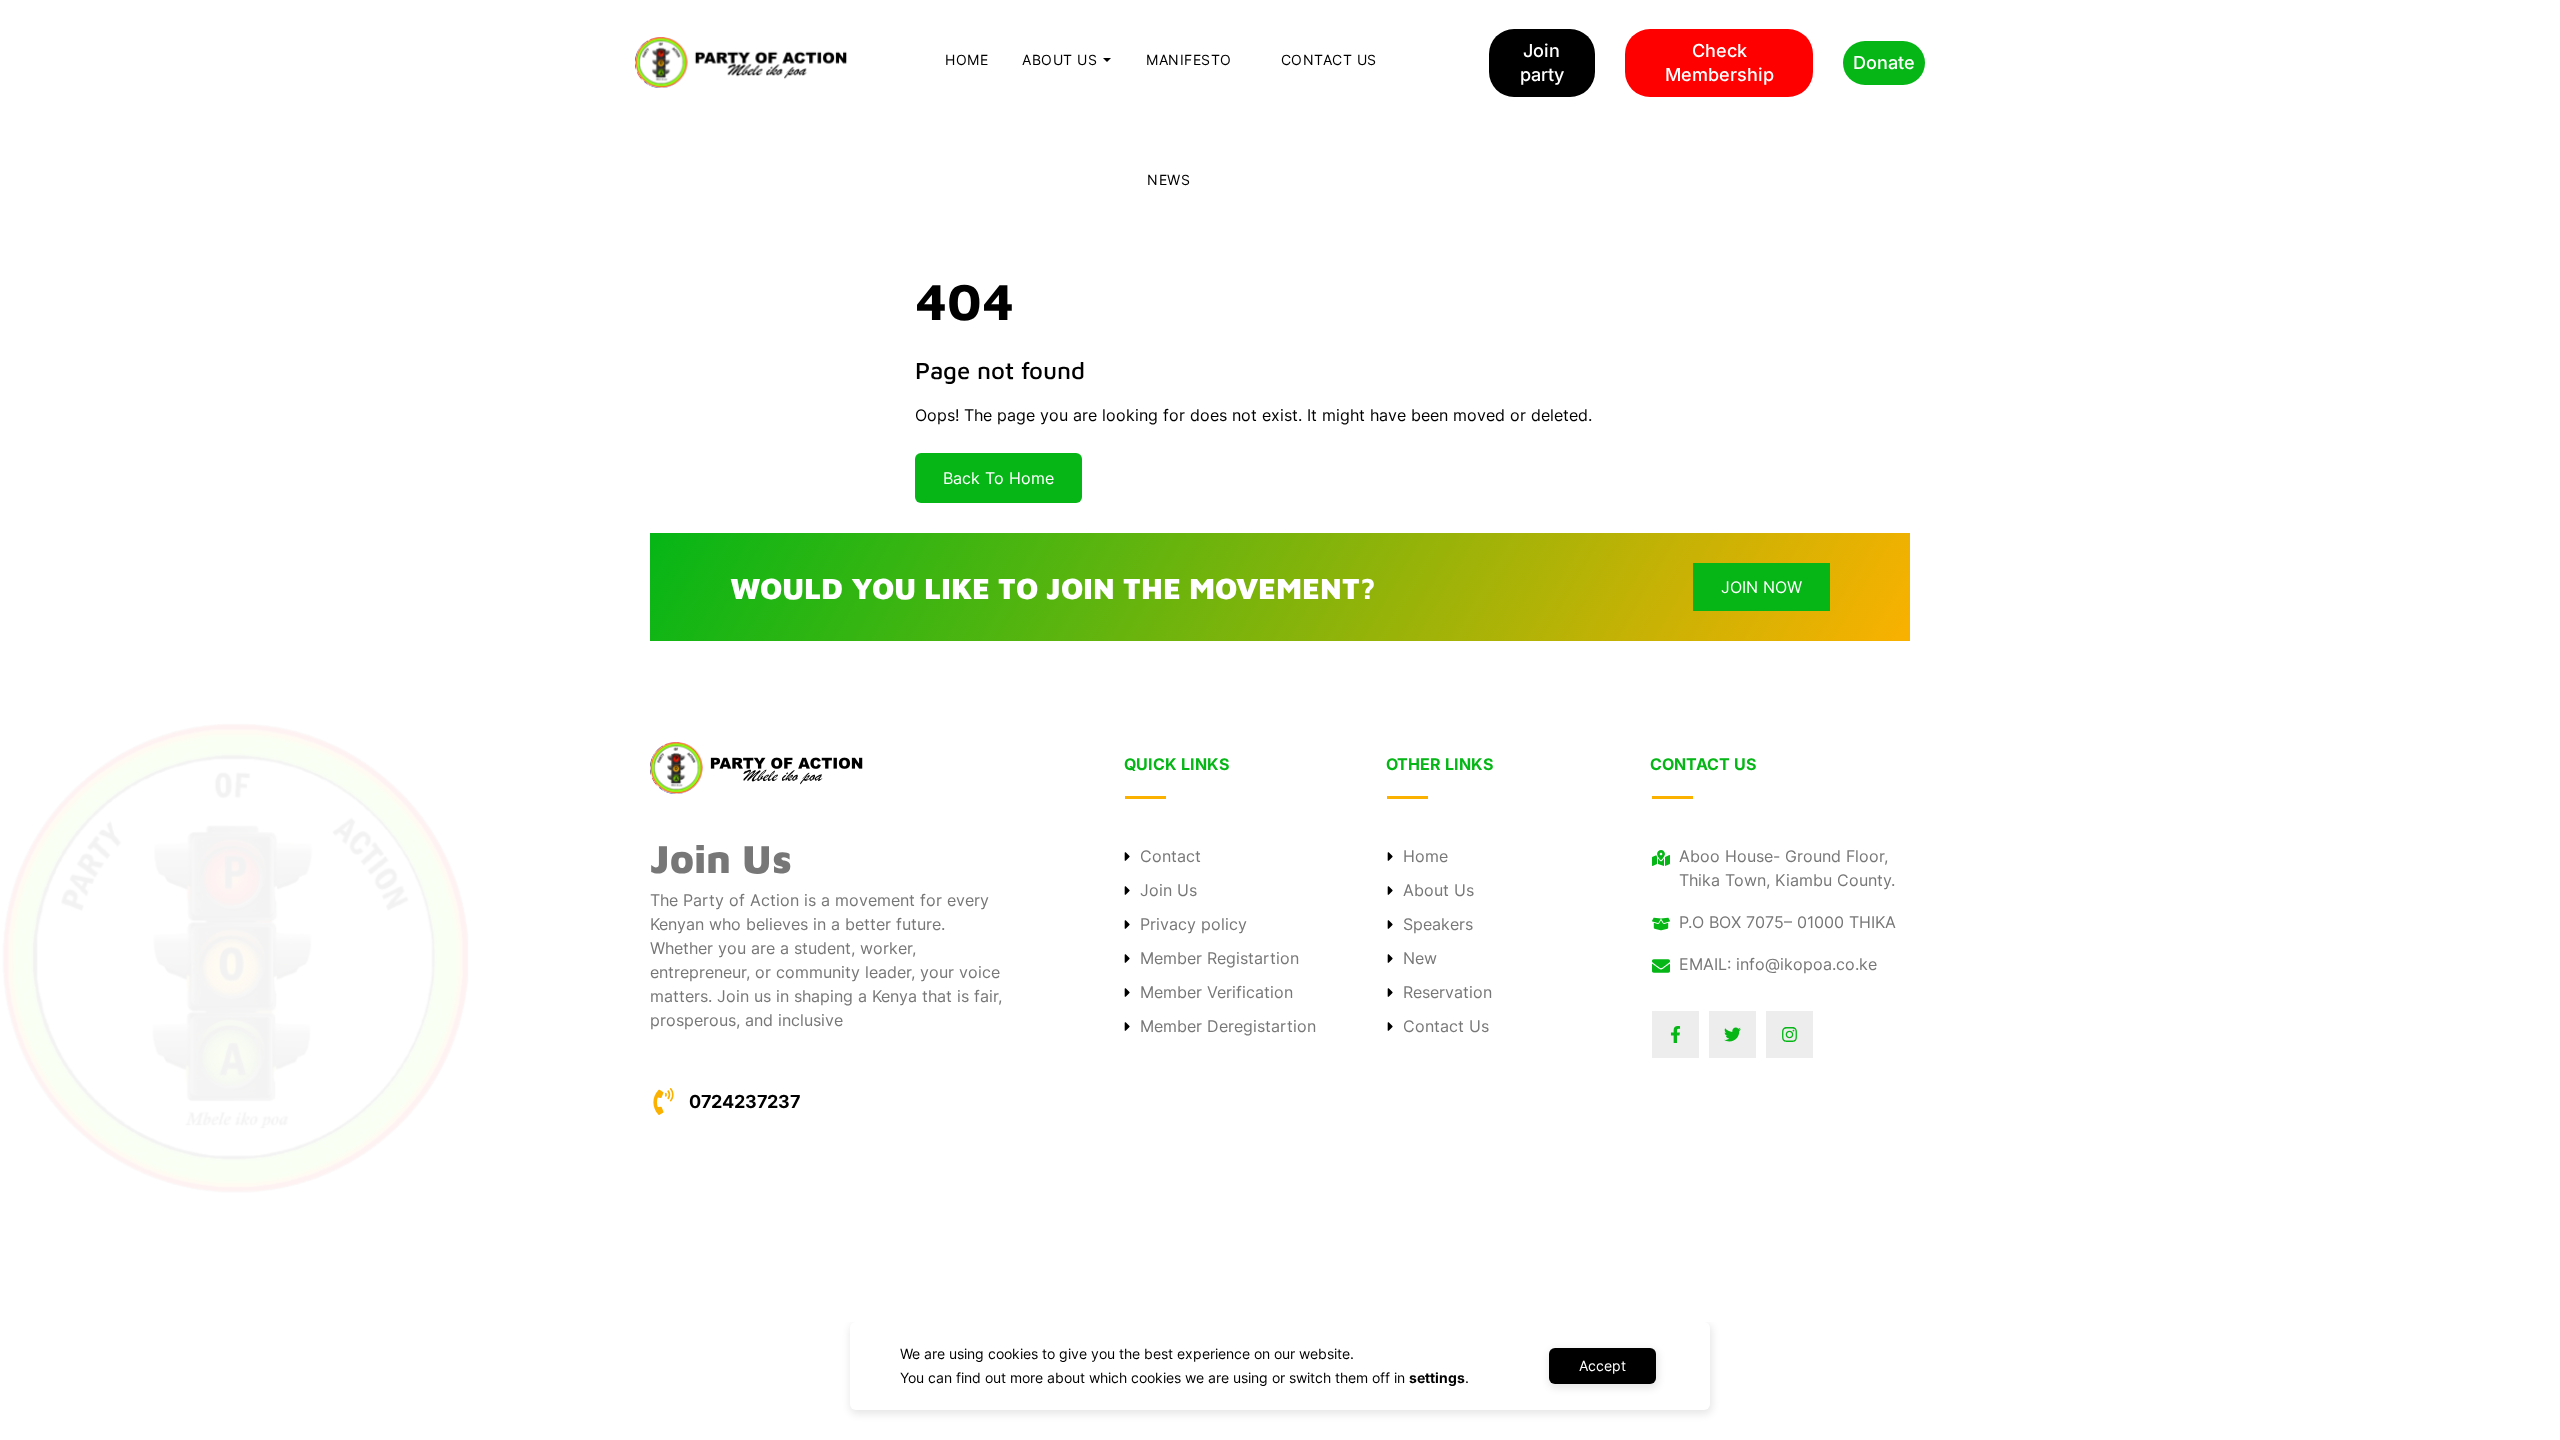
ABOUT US (1059, 59)
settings (1437, 1377)
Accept (1602, 1365)
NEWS (1168, 179)
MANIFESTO (1189, 59)
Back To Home (998, 478)
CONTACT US (1329, 59)
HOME (966, 59)
